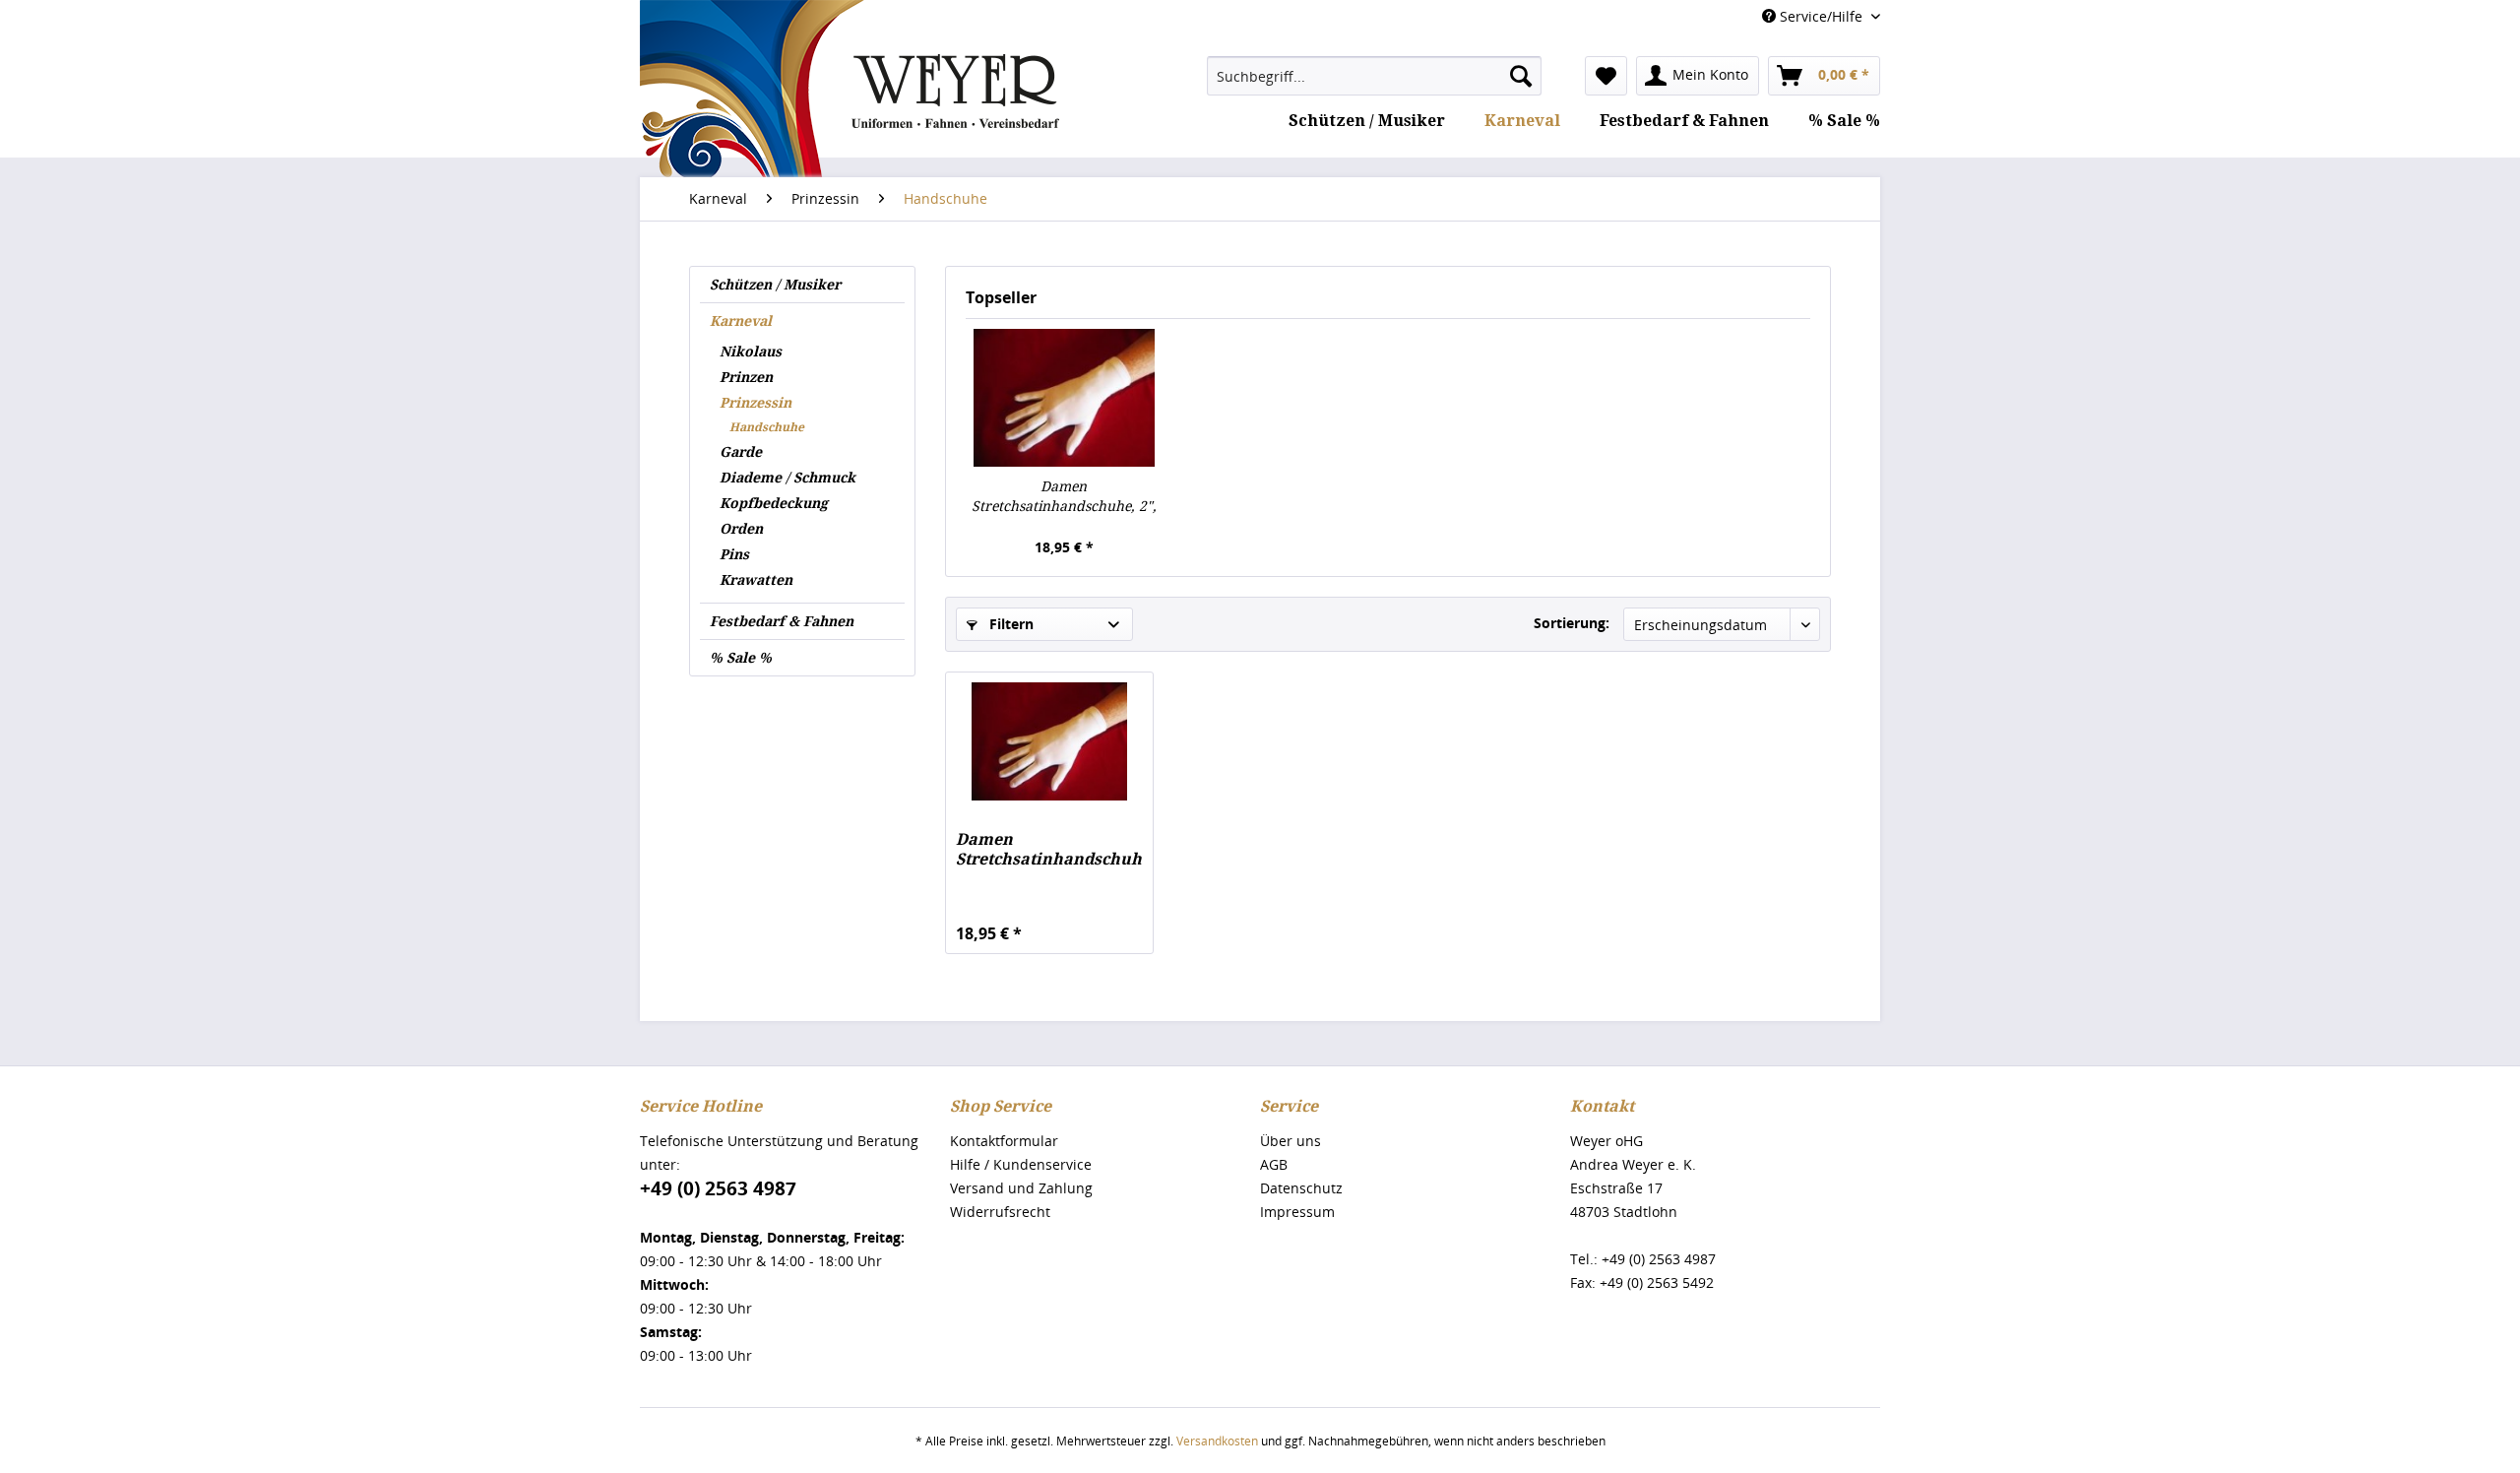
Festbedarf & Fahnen (782, 621)
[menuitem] (1374, 76)
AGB (1274, 1164)
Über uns (1291, 1141)
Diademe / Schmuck (787, 478)
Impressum (1297, 1212)
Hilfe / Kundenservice (1021, 1164)
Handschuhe (767, 427)
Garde (741, 452)
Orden (741, 529)
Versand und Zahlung (1021, 1188)
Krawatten (756, 580)
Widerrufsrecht (1000, 1212)
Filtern (1009, 624)
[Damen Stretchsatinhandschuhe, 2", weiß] (1064, 398)
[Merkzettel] (1606, 76)
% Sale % (741, 658)
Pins (734, 554)
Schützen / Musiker (775, 285)
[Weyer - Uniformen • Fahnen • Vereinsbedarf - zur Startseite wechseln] (850, 150)
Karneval (741, 321)
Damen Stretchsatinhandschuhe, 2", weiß (1064, 497)
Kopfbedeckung (774, 503)
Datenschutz (1301, 1188)
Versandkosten (1217, 1441)
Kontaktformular (1004, 1141)
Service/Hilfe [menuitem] (1821, 16)
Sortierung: (1572, 623)
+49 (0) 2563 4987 (718, 1188)
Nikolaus (751, 352)
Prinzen (746, 377)
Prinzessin (756, 403)
